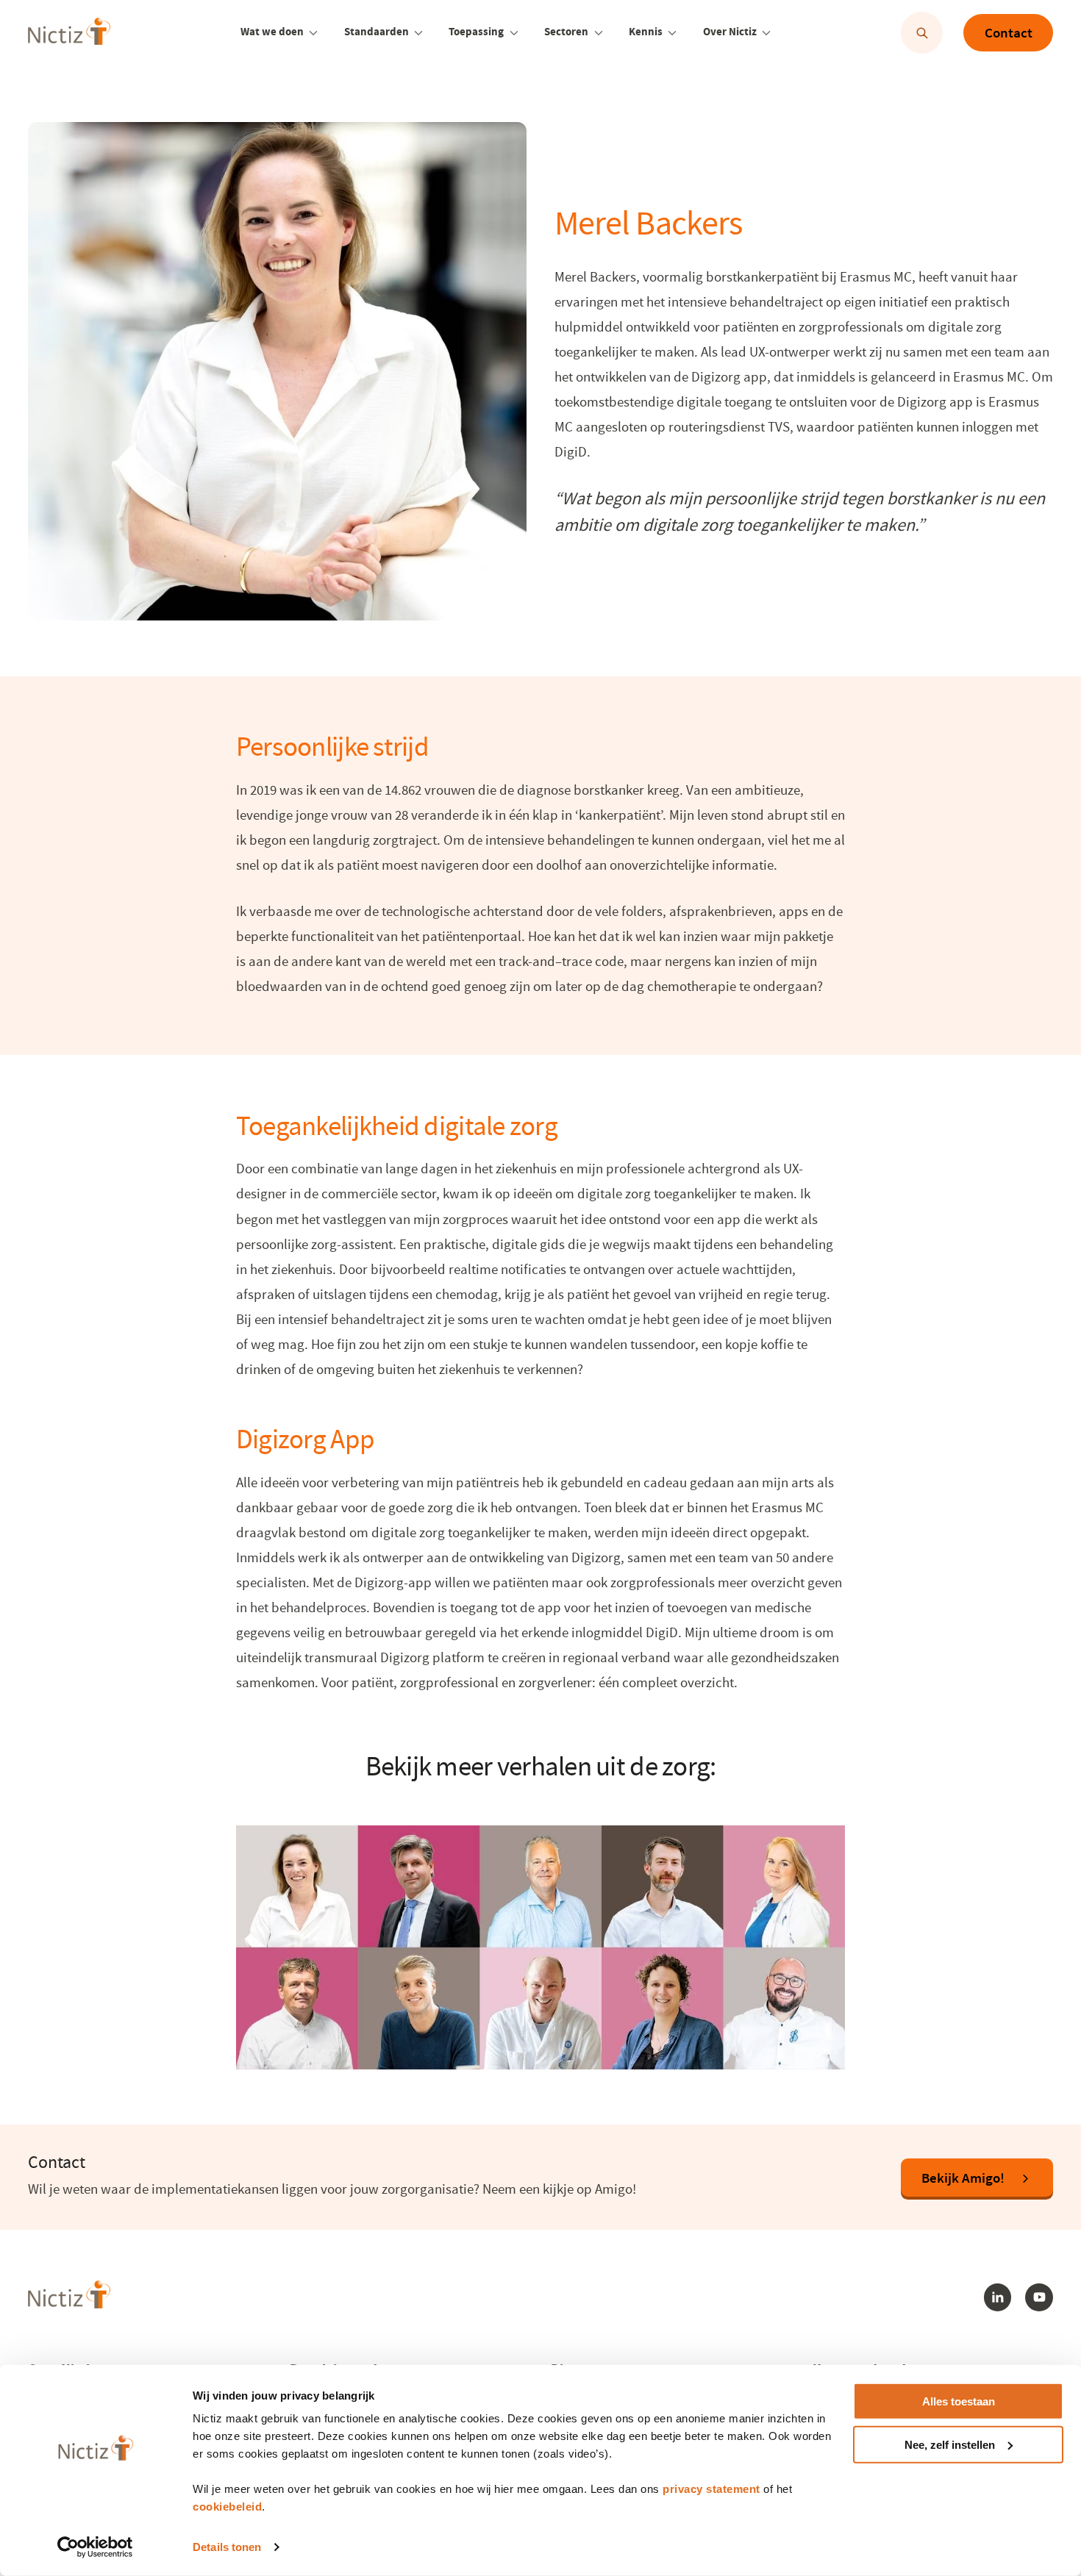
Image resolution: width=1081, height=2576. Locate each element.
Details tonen (227, 2547)
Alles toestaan (959, 2401)
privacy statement (711, 2489)
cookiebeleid (227, 2507)
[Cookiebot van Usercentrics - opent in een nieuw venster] (95, 2547)
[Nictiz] (69, 32)
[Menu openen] (313, 33)
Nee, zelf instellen (950, 2445)
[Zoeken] (922, 33)
